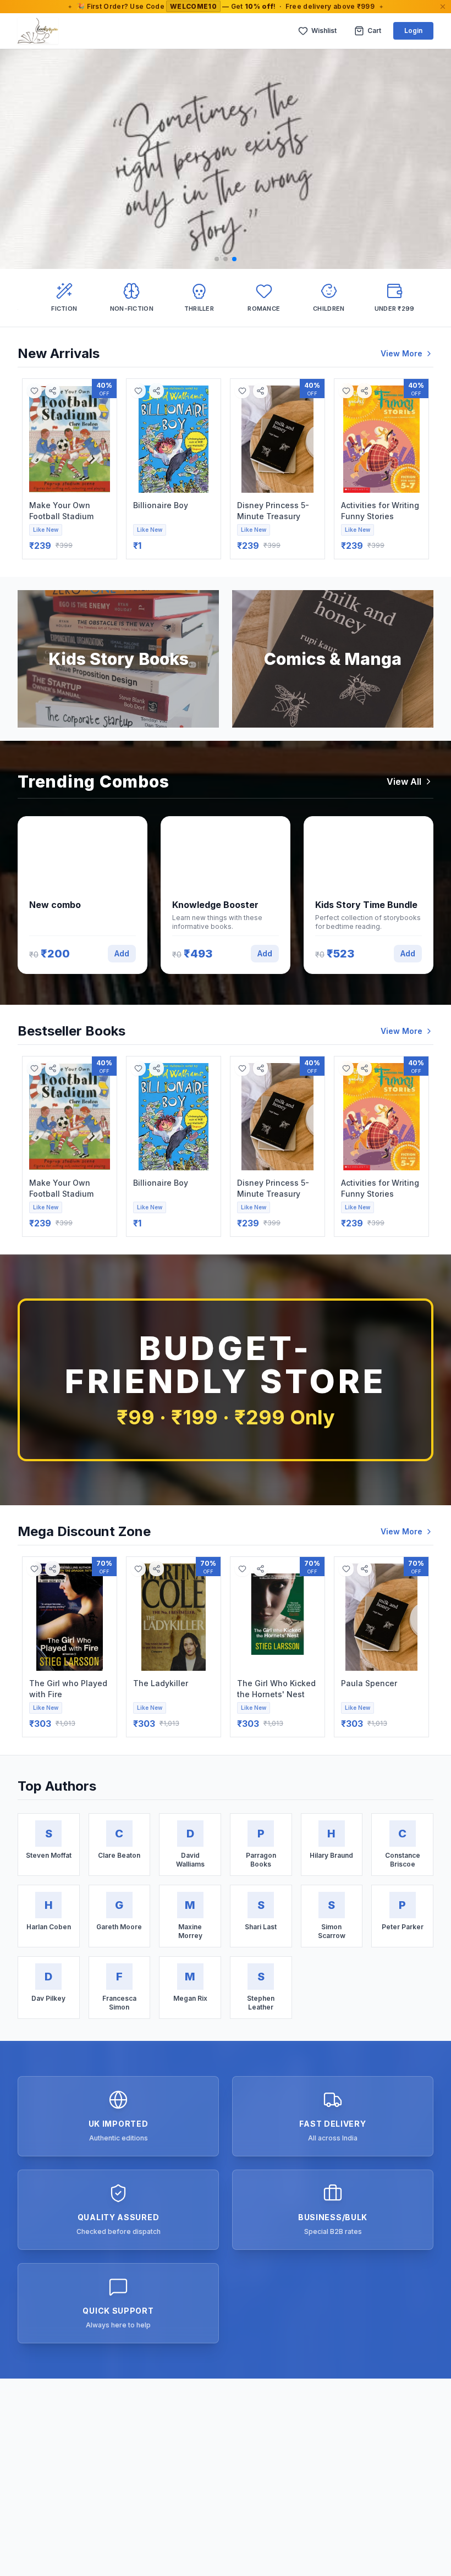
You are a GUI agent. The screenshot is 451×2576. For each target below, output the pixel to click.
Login (413, 31)
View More (402, 353)
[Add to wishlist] (34, 391)
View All (404, 781)
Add (122, 953)
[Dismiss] (443, 7)
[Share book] (53, 391)
